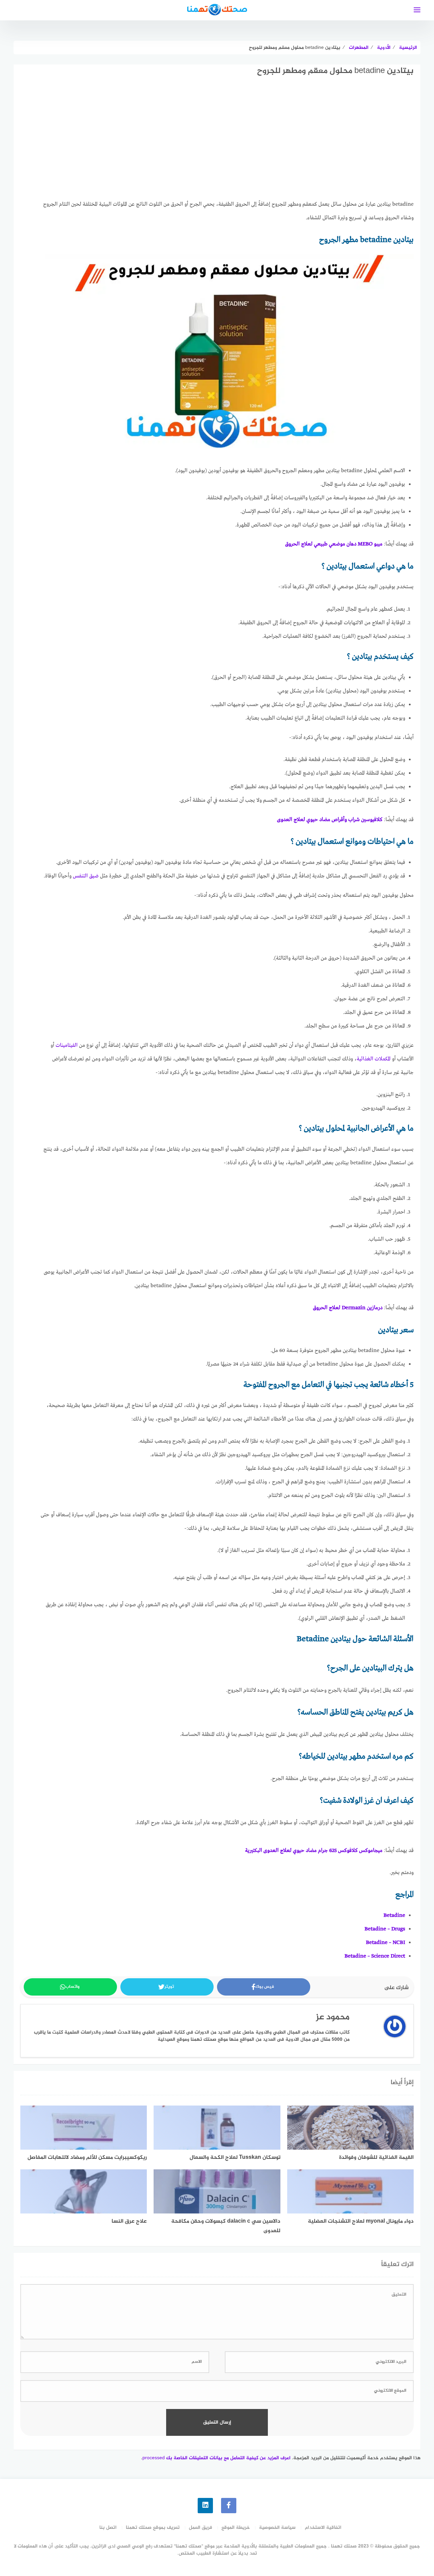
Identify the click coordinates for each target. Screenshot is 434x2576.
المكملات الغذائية (374, 1059)
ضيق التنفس (86, 876)
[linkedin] (205, 2506)
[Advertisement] (227, 144)
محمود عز (333, 2017)
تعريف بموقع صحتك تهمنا (153, 2528)
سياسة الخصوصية (277, 2528)
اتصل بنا (108, 2528)
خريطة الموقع (236, 2528)
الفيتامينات (67, 1045)
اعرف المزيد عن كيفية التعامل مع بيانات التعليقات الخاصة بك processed (216, 2458)
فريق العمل (201, 2528)
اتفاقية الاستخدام (323, 2528)
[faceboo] (229, 2506)
